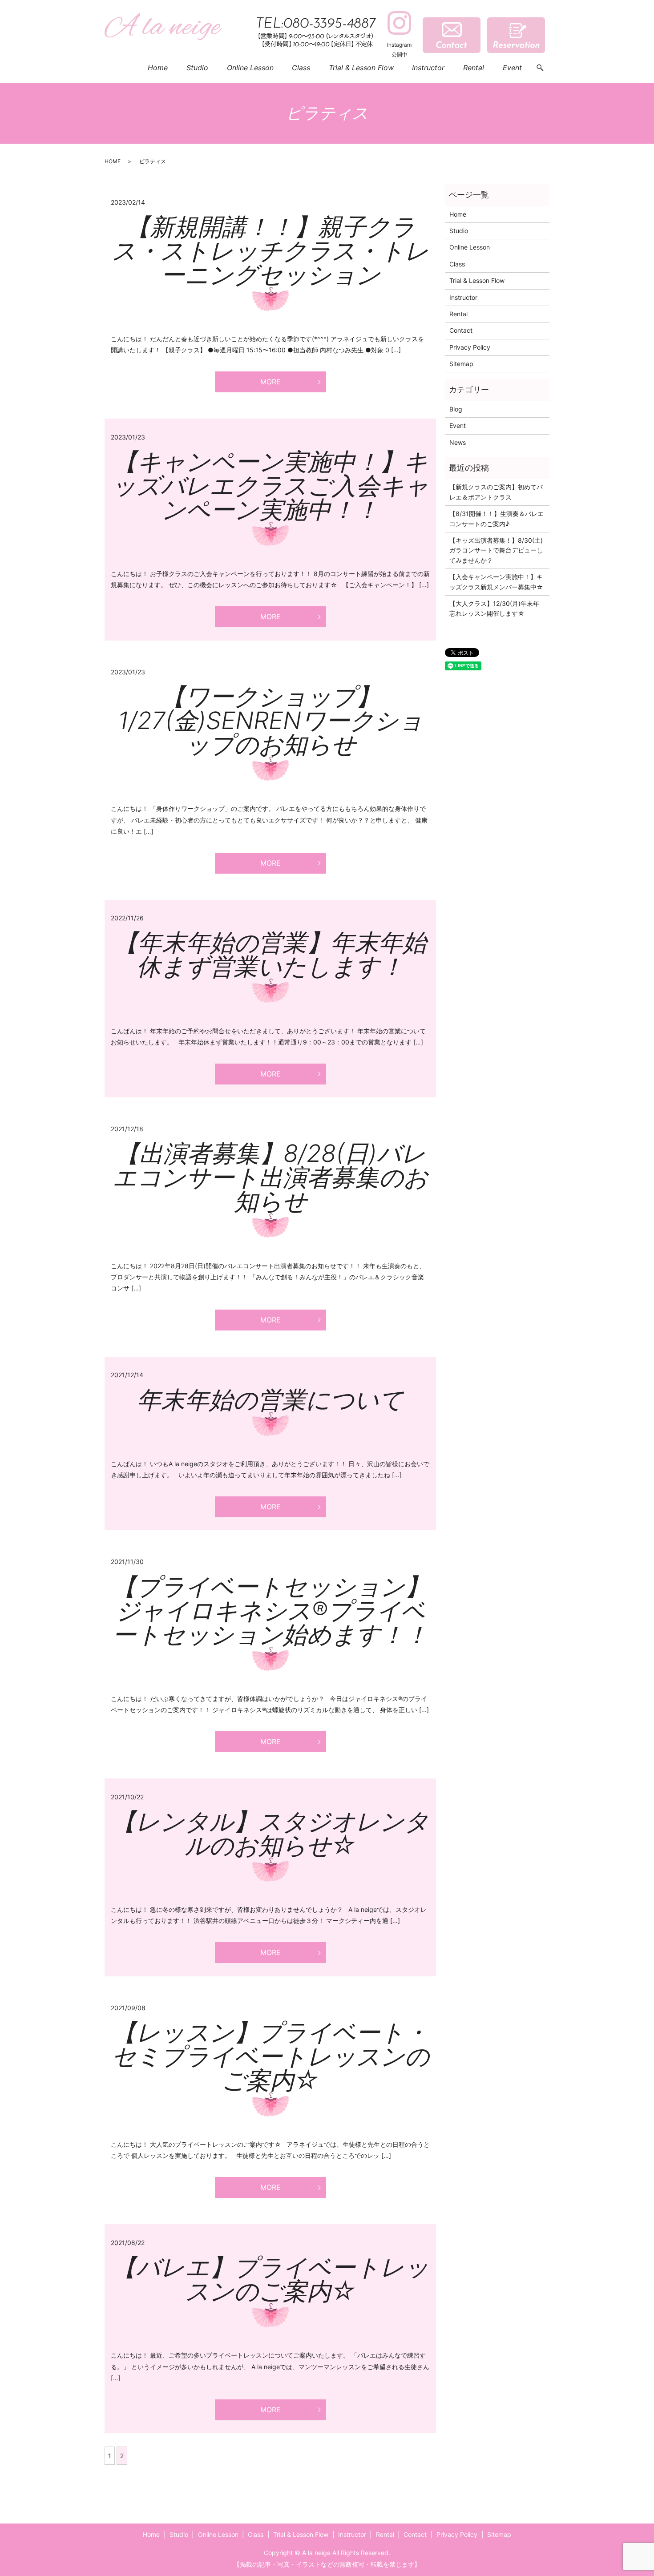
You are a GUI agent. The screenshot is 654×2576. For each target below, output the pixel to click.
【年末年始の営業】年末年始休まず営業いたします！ (270, 954)
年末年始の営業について (270, 1400)
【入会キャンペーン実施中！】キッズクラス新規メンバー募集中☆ (496, 582)
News (458, 442)
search (540, 68)
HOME (113, 161)
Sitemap (461, 364)
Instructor (428, 68)
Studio (197, 68)
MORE (270, 382)
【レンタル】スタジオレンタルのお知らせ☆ (270, 1833)
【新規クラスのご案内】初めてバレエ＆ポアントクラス (496, 492)
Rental (474, 68)
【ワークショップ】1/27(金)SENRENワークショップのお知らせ (270, 720)
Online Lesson (250, 68)
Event (512, 68)
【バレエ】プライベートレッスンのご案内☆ (270, 2279)
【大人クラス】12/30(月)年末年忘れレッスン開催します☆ (494, 608)
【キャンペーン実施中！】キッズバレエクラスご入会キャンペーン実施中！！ (270, 486)
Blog (456, 409)
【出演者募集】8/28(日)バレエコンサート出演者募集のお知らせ (270, 1177)
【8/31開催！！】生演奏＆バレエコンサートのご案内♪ (497, 518)
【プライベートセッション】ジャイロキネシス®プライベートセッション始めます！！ (270, 1611)
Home (158, 68)
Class (301, 68)
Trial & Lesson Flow (361, 68)
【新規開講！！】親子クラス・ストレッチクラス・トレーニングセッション (270, 251)
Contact (461, 330)
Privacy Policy (470, 347)
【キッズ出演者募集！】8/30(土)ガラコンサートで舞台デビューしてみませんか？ (496, 550)
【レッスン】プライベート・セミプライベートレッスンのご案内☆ (270, 2056)
